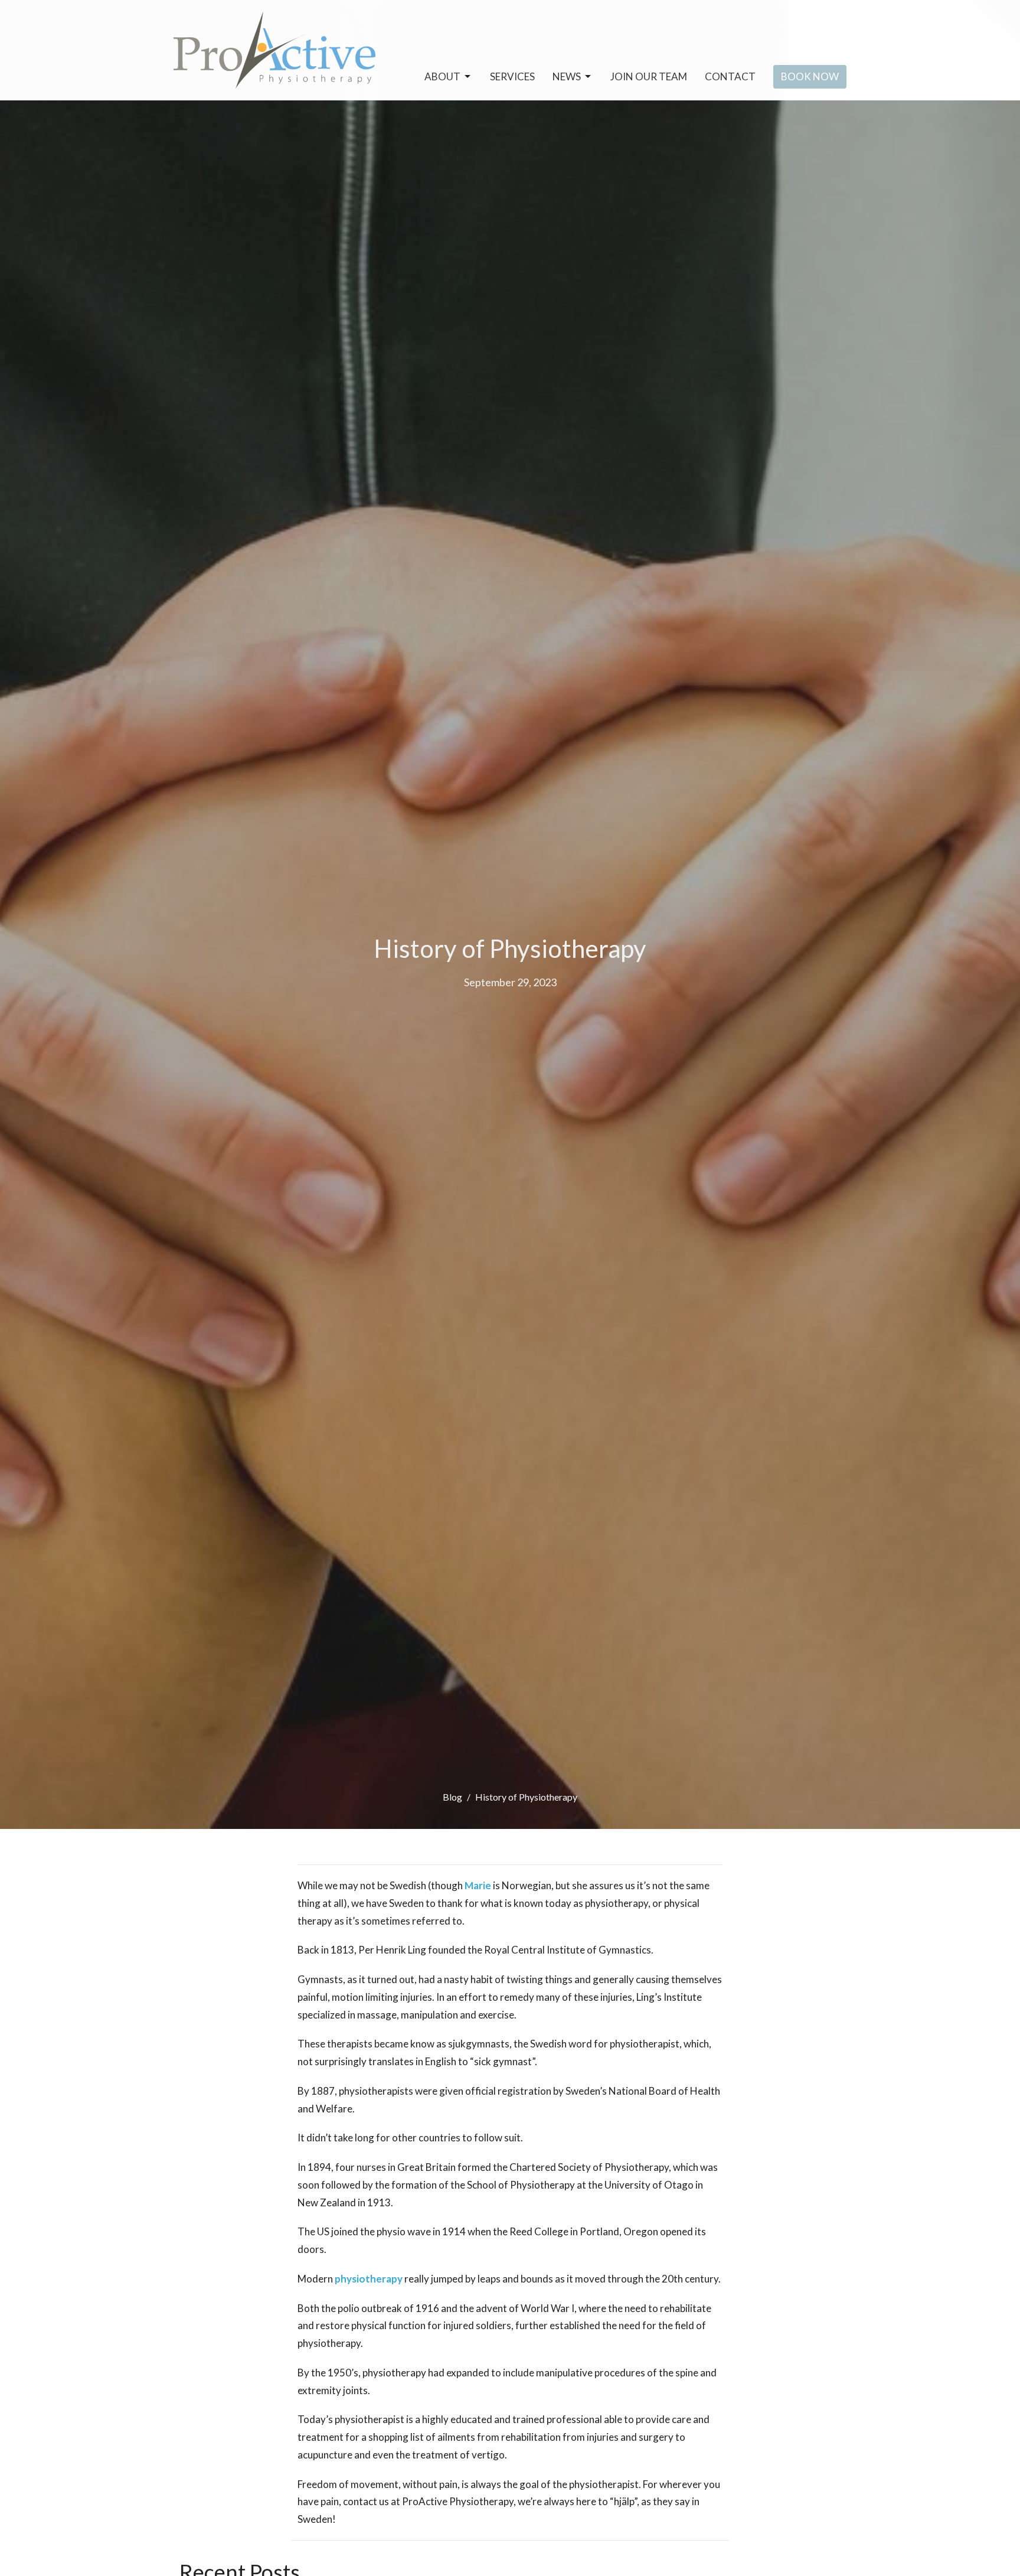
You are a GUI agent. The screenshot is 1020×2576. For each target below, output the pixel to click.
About (442, 76)
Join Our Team (649, 76)
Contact (730, 76)
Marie (478, 1885)
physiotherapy (369, 2279)
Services (512, 76)
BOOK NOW (810, 76)
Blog (452, 1797)
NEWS (567, 76)
